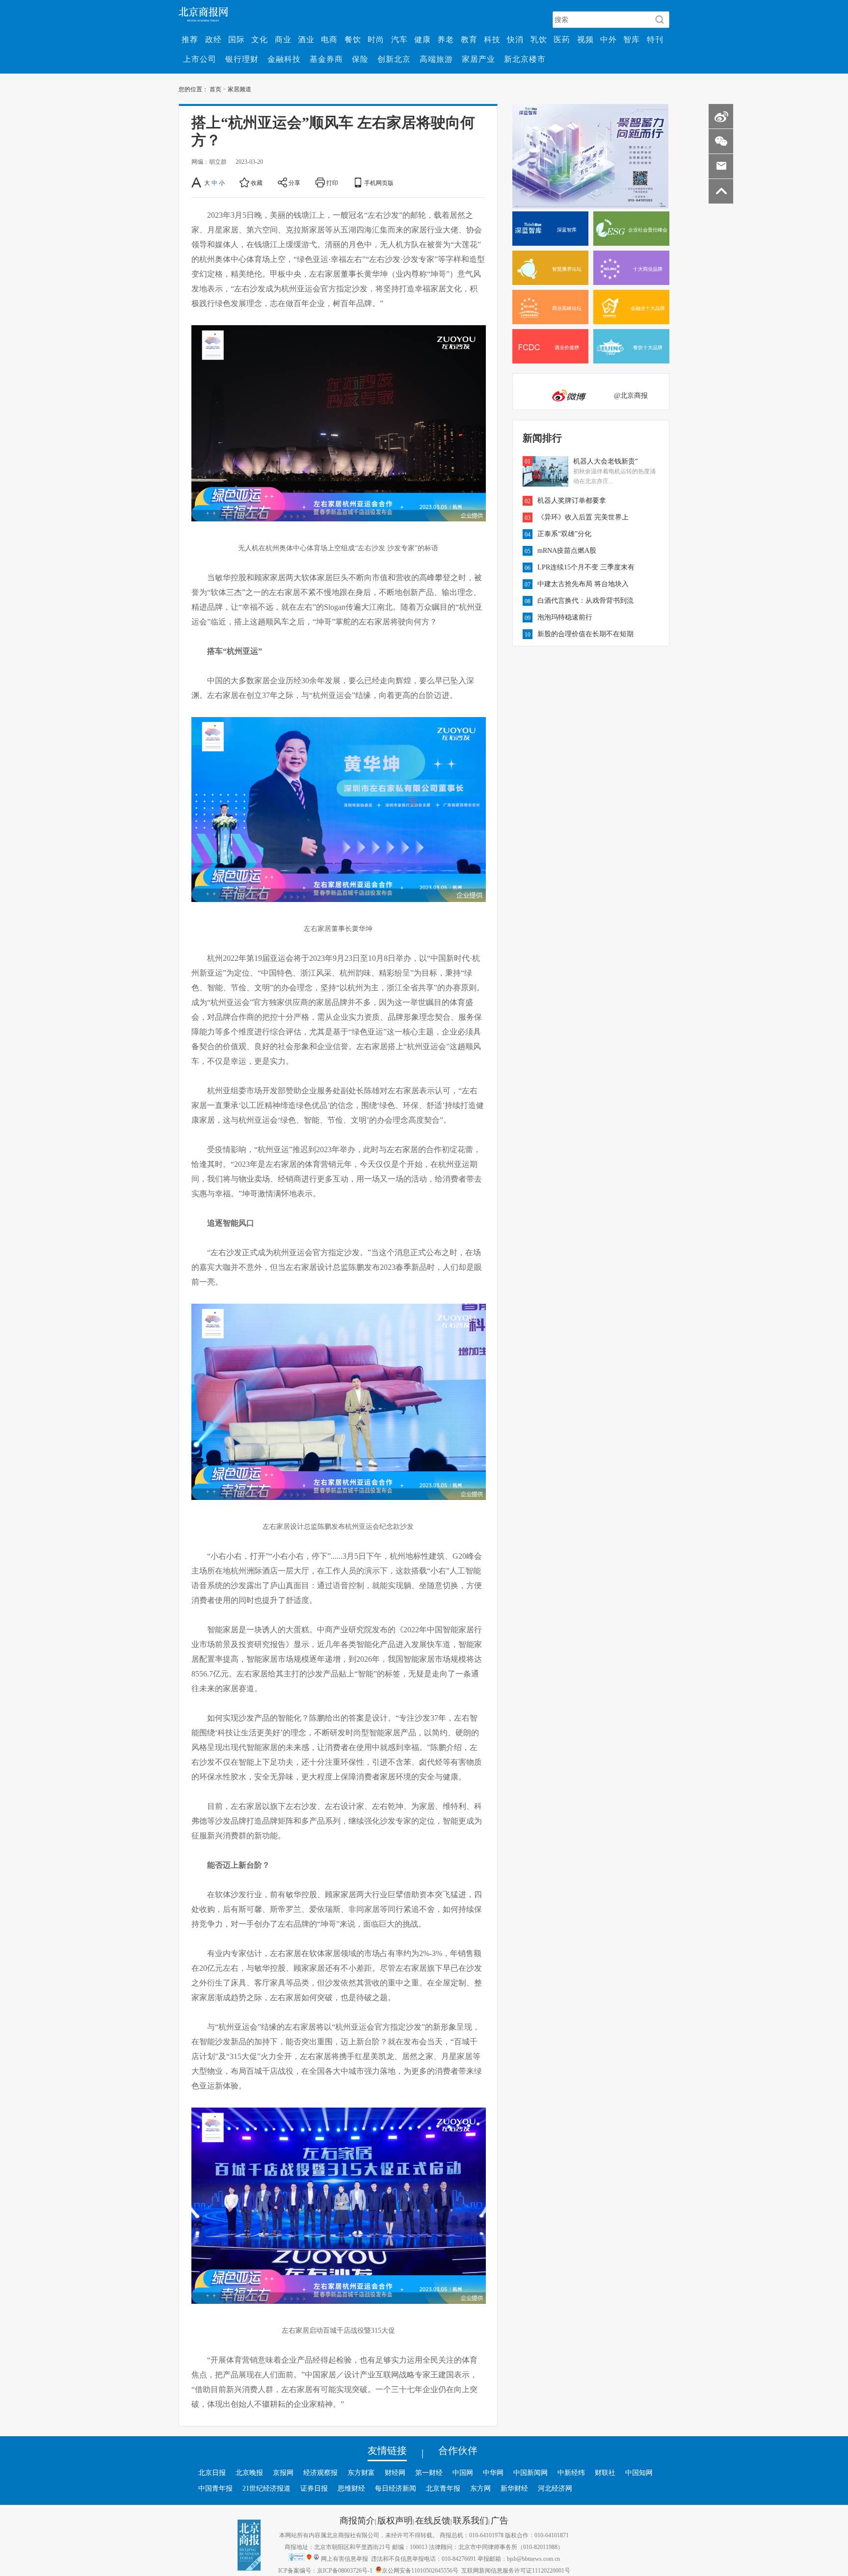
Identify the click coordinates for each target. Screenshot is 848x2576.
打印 (332, 182)
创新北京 (394, 59)
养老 (446, 39)
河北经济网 (555, 2488)
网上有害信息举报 (344, 2558)
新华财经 (514, 2488)
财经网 (395, 2473)
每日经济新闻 (396, 2488)
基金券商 (326, 59)
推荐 (190, 39)
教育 (469, 39)
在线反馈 (433, 2520)
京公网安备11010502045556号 (420, 2570)
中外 (609, 39)
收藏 (257, 182)
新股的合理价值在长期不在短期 (585, 634)
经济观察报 (320, 2473)
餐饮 (353, 39)
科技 (492, 39)
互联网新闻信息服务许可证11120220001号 (516, 2570)
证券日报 (314, 2488)
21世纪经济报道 (266, 2488)
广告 (500, 2520)
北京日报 (212, 2473)
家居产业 (478, 59)
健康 (423, 39)
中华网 (493, 2473)
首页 (215, 89)
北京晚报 (249, 2473)
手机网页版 (379, 182)
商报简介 (357, 2520)
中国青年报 (215, 2488)
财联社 (605, 2473)
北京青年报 (443, 2488)
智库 (632, 39)
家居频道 (239, 89)
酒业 (306, 39)
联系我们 (471, 2520)
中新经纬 (571, 2473)
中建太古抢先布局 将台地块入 (583, 584)
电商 (329, 39)
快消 (515, 39)
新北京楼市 (525, 59)
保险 (360, 59)
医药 (562, 39)
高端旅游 (436, 59)
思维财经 (351, 2488)
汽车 (399, 39)
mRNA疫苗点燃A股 (567, 550)
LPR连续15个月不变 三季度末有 (586, 567)
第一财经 (429, 2473)
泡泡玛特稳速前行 (565, 617)
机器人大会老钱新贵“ (606, 461)
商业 (283, 39)
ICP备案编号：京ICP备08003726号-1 (325, 2570)
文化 (260, 39)
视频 (585, 39)
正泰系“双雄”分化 (564, 534)
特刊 (655, 39)
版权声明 (395, 2520)
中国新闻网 (530, 2473)
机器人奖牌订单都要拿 (572, 500)
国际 (237, 39)
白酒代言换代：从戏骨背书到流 (585, 600)
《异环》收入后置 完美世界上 (583, 517)
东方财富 (361, 2473)
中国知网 (639, 2473)
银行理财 (242, 59)
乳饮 (539, 39)
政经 (213, 39)
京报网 (283, 2473)
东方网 (480, 2488)
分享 (294, 182)
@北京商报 (631, 395)
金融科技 (284, 59)
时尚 (376, 39)
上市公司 (200, 59)
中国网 (463, 2473)
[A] (197, 182)
